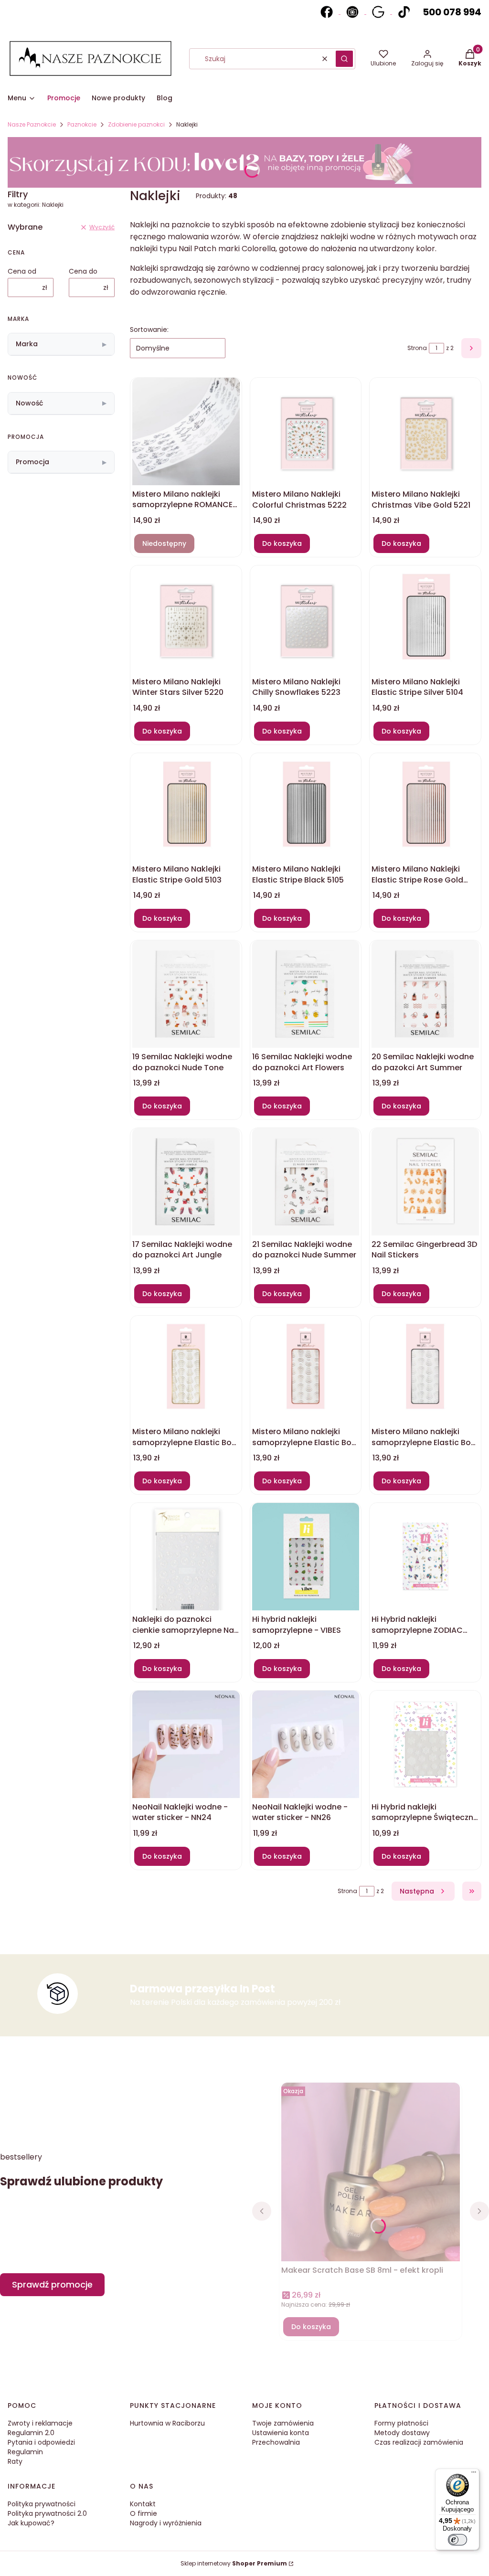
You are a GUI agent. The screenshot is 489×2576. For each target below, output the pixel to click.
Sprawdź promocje (52, 2284)
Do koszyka (282, 543)
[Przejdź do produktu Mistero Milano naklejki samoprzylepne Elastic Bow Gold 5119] (186, 1369)
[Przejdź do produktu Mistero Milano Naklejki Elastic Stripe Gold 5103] (186, 807)
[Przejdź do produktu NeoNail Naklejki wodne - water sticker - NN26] (306, 1744)
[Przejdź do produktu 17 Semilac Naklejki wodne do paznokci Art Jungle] (186, 1182)
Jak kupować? (31, 2523)
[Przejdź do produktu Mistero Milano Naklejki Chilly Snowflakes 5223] (306, 619)
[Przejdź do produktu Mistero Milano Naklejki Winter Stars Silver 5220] (186, 619)
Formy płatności (401, 2423)
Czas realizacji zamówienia (419, 2442)
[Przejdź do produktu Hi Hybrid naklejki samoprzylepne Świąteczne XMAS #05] (425, 1744)
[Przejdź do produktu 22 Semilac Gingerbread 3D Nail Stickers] (425, 1182)
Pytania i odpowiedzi (41, 2442)
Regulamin (25, 2452)
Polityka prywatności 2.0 (47, 2513)
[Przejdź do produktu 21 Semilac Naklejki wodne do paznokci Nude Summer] (306, 1182)
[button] (344, 59)
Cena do (83, 271)
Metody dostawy (402, 2433)
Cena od (22, 271)
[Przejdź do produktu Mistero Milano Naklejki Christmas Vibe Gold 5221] (425, 431)
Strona (417, 348)
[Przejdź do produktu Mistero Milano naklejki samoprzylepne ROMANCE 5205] (186, 431)
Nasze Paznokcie (32, 124)
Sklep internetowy (234, 2563)
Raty (15, 2461)
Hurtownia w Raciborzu (167, 2423)
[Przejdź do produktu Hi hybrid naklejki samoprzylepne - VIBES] (306, 1557)
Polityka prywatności (42, 2504)
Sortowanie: (149, 330)
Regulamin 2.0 (31, 2433)
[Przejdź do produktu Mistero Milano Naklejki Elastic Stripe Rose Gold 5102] (425, 807)
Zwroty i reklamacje (40, 2423)
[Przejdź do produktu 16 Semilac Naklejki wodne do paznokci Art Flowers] (306, 994)
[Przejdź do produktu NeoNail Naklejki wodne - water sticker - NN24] (186, 1744)
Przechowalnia (276, 2442)
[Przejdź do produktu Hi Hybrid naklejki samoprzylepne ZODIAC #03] (425, 1557)
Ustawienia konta (281, 2433)
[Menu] (474, 2474)
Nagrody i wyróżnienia (166, 2523)
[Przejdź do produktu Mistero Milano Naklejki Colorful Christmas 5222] (306, 431)
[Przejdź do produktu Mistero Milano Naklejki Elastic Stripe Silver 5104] (425, 619)
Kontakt (143, 2504)
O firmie (144, 2513)
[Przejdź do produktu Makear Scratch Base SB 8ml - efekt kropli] (371, 2176)
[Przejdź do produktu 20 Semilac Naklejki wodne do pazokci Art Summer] (425, 994)
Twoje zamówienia (283, 2423)
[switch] (457, 2540)
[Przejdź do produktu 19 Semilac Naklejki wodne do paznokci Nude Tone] (186, 994)
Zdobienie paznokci (136, 124)
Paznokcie (82, 124)
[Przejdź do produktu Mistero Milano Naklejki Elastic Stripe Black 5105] (306, 807)
